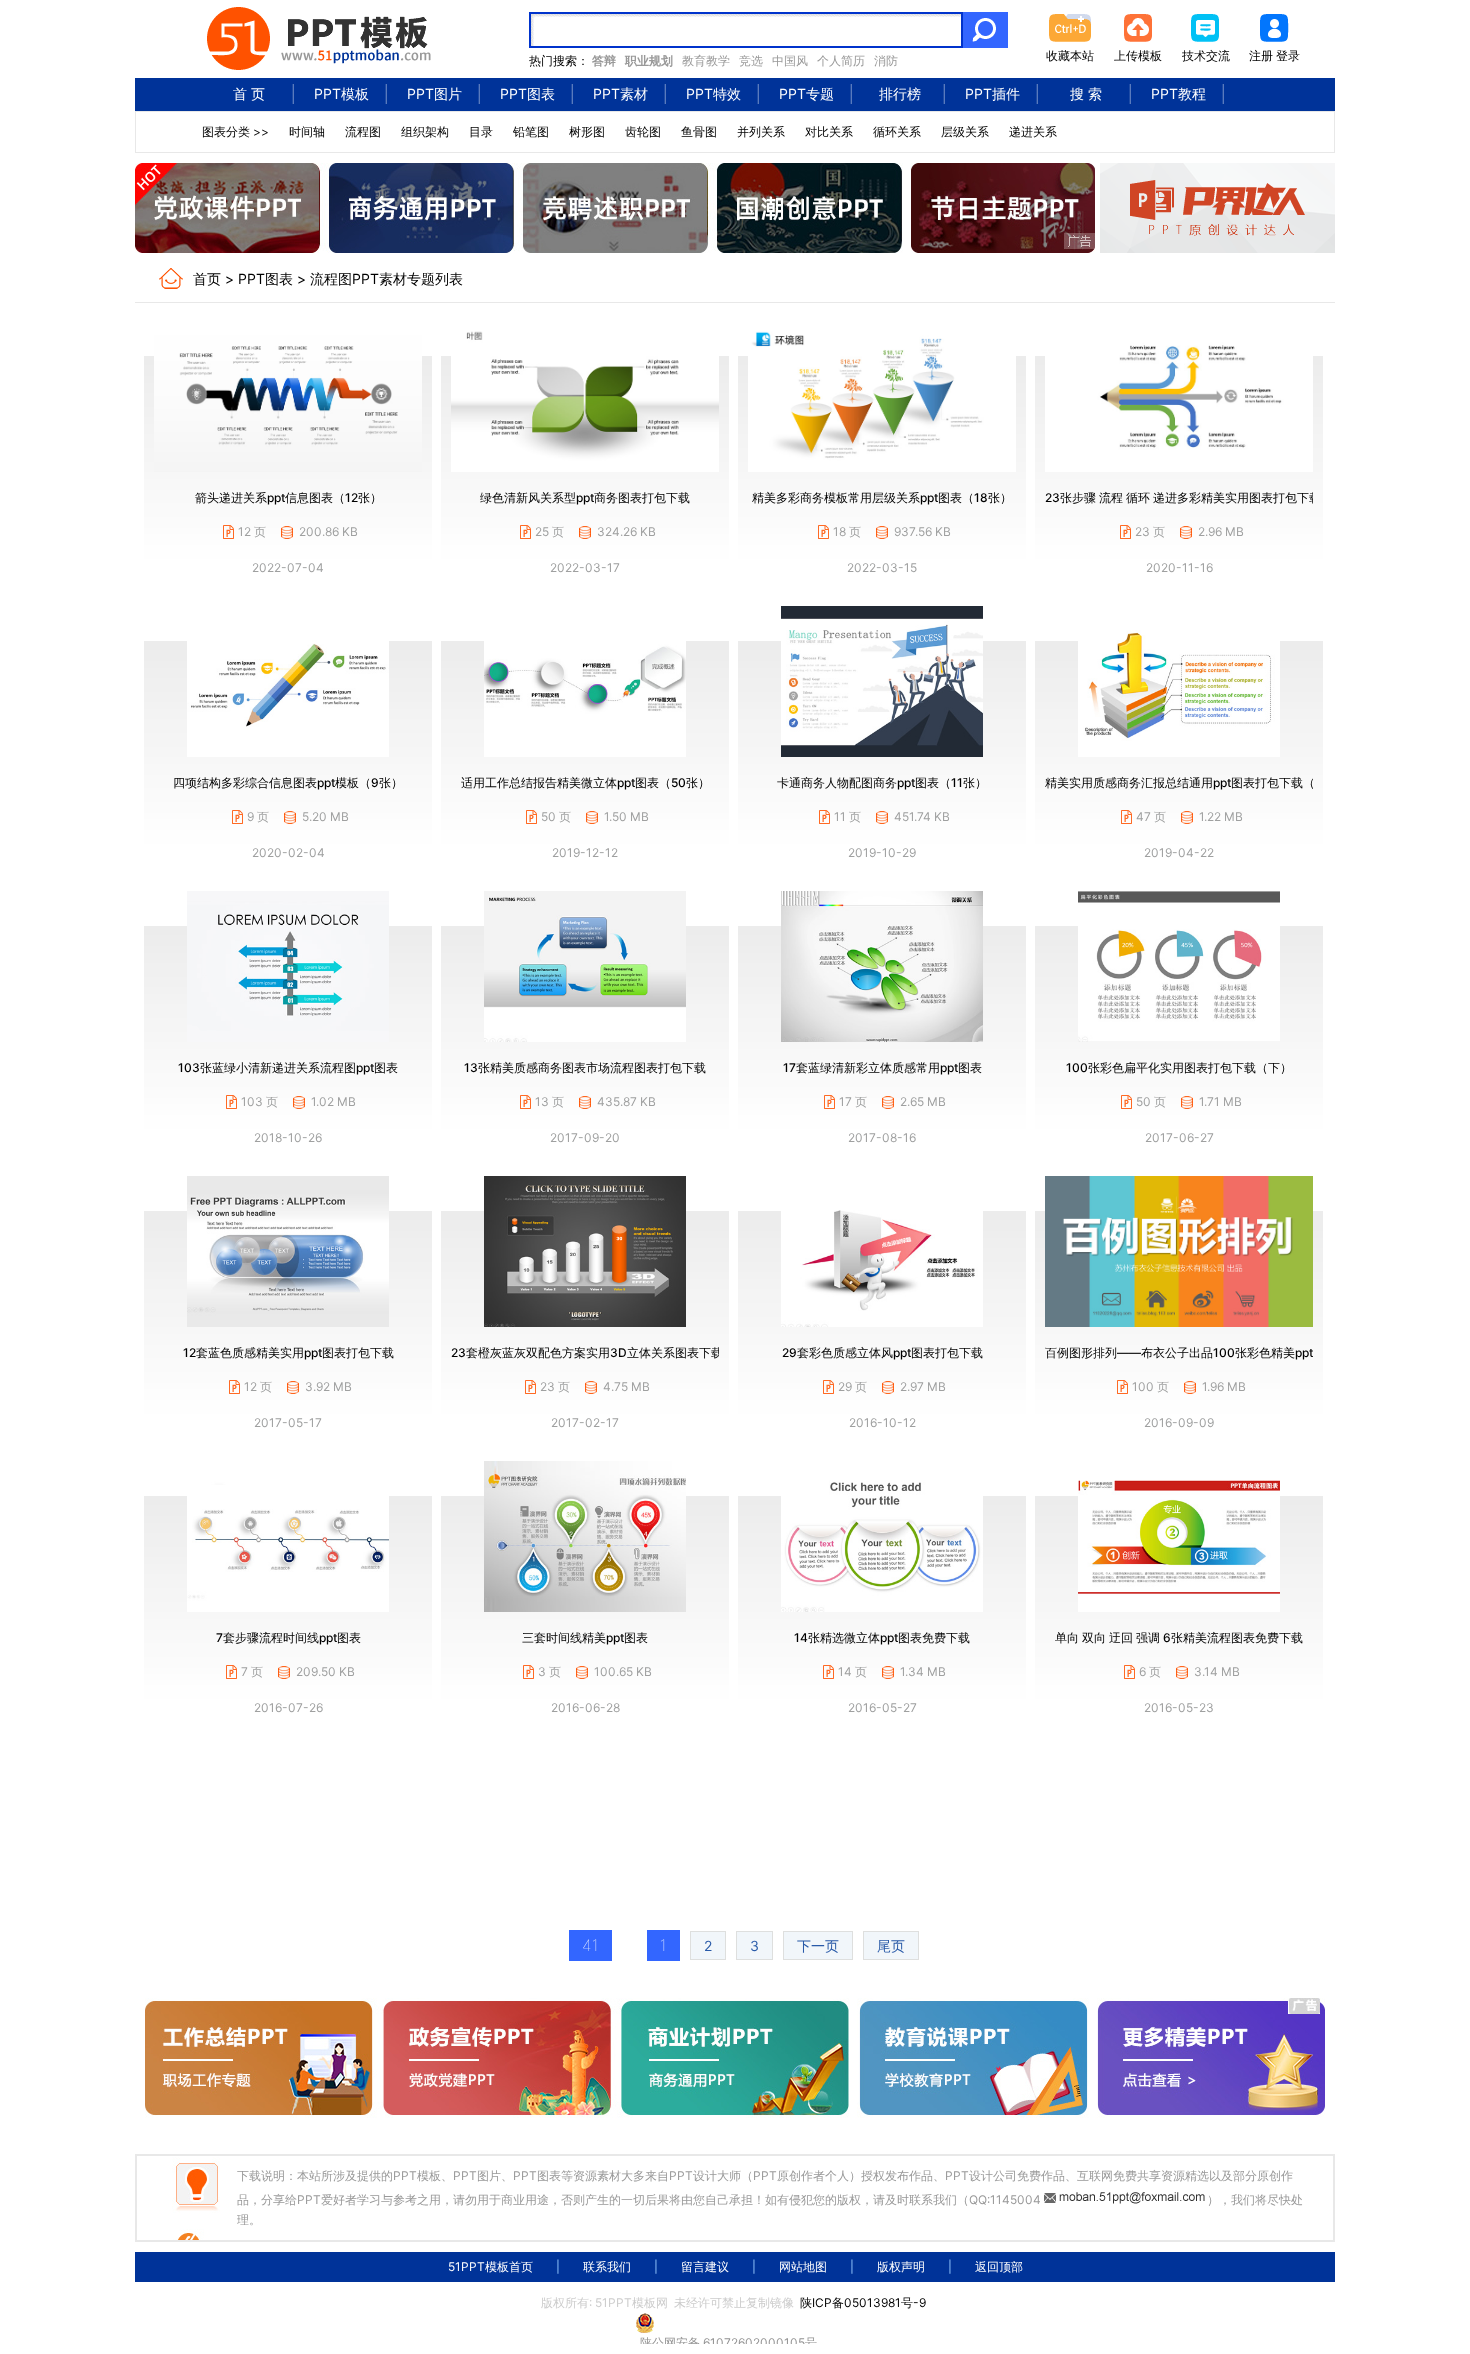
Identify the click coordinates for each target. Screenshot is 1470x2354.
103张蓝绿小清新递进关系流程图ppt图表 (288, 1067)
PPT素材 (620, 93)
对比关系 (829, 131)
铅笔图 (531, 131)
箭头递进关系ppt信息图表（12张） (288, 497)
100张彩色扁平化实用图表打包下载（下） (1179, 1067)
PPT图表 (527, 93)
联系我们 (607, 2266)
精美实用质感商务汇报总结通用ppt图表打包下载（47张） (1199, 782)
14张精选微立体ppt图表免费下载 (882, 1637)
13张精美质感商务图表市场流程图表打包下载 (585, 1067)
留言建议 (705, 2266)
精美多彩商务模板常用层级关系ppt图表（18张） (882, 497)
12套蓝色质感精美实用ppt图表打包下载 (288, 1352)
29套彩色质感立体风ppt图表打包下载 (882, 1352)
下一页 (818, 1945)
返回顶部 (999, 2266)
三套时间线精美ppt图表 (585, 1637)
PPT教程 (1178, 93)
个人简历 (841, 60)
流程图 (363, 131)
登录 (1288, 55)
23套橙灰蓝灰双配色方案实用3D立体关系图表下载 (587, 1352)
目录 (481, 131)
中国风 (790, 60)
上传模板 (1138, 55)
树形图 (587, 131)
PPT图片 (434, 93)
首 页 (249, 93)
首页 (207, 278)
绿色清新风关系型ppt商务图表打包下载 (585, 497)
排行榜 (900, 93)
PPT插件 (992, 93)
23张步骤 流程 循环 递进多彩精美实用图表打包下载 (1183, 497)
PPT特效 (713, 93)
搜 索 (1086, 93)
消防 (886, 60)
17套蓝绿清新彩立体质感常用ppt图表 (882, 1067)
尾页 (891, 1945)
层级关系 (965, 131)
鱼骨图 (699, 131)
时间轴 (307, 131)
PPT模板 (341, 93)
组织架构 (425, 131)
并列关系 (761, 131)
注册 (1261, 55)
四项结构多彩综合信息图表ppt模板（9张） (288, 782)
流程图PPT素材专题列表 (386, 278)
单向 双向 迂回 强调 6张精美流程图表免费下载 (1179, 1637)
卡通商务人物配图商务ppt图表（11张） (882, 782)
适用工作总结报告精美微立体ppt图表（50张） (585, 782)
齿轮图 (643, 131)
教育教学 (706, 60)
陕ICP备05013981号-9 (863, 2302)
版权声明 (901, 2266)
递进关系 (1033, 131)
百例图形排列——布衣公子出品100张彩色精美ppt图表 (1191, 1352)
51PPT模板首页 (490, 2266)
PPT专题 (806, 93)
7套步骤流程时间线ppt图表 (288, 1637)
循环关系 (897, 131)
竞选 (751, 60)
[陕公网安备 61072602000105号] (735, 2323)
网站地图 (803, 2266)
